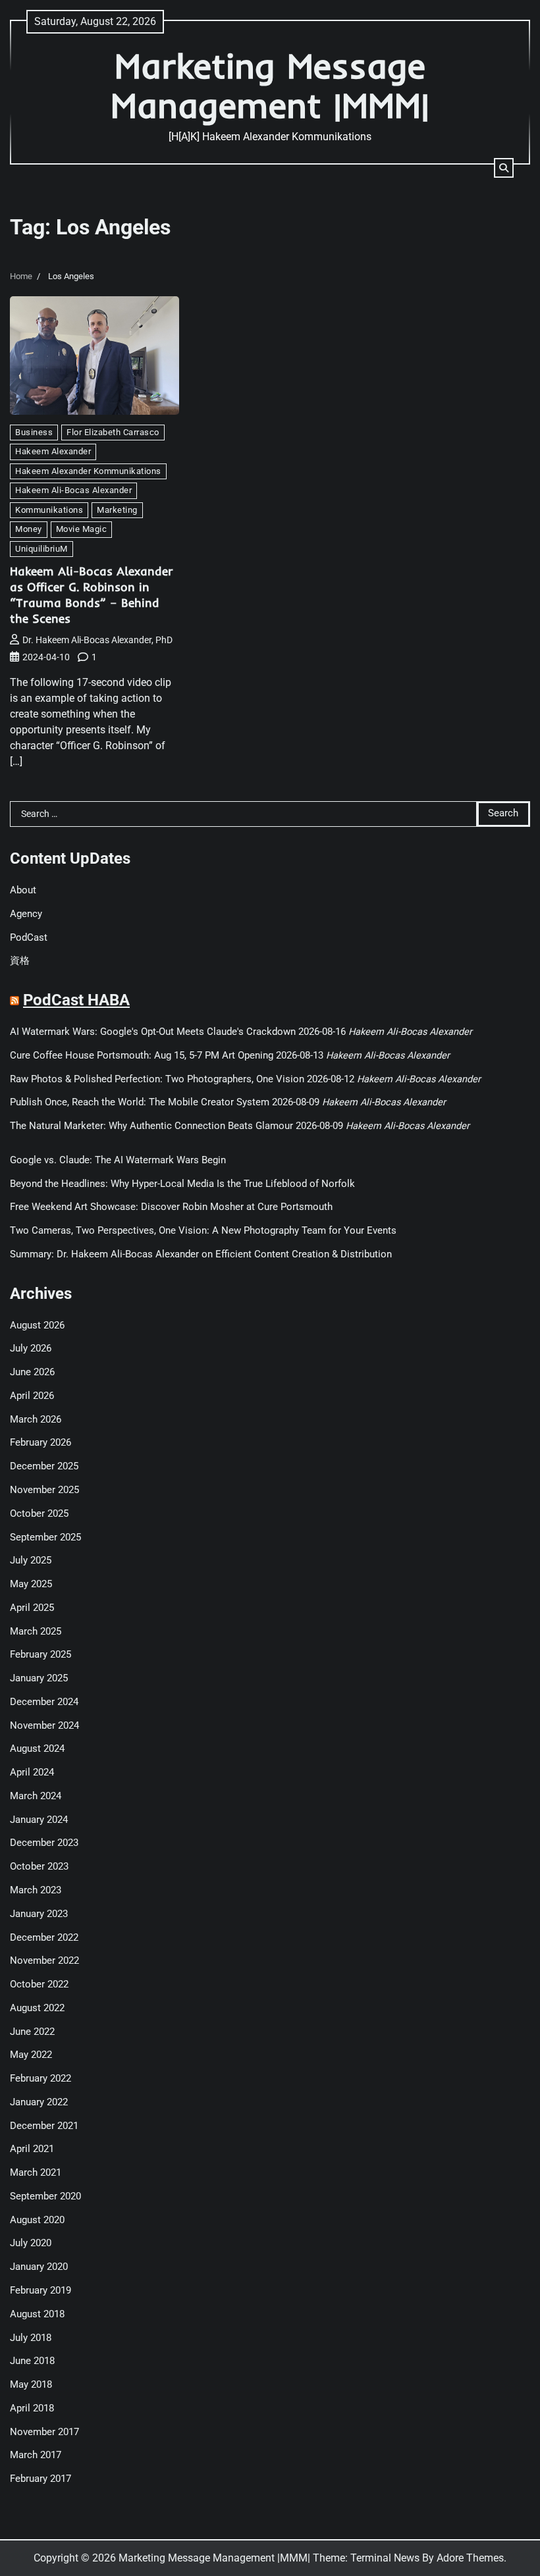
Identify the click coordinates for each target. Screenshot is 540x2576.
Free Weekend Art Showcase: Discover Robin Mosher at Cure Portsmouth (171, 1207)
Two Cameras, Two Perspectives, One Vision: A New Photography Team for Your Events (203, 1231)
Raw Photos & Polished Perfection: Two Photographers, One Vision (157, 1079)
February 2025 (40, 1655)
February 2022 (40, 2079)
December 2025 (44, 1466)
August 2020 (37, 2220)
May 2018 (31, 2385)
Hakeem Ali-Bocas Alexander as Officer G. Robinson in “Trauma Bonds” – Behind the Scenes (92, 595)
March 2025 (36, 1632)
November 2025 (44, 1490)
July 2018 (31, 2338)
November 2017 (44, 2432)
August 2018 (37, 2314)
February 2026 (40, 1443)
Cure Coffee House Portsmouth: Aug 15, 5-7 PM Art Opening (142, 1056)
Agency (26, 914)
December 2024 (44, 1702)
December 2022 (44, 1938)
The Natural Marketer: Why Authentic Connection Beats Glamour (151, 1126)
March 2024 (36, 1796)
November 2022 (44, 1961)
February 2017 (40, 2479)
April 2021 (32, 2149)
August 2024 (37, 1749)
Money (29, 529)
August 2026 (37, 1326)
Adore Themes (470, 2558)
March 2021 (36, 2173)
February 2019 (40, 2291)
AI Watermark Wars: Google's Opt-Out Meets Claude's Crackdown (153, 1032)
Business (34, 432)
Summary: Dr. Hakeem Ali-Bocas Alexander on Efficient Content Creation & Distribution (201, 1254)
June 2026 (32, 1372)
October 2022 (39, 1985)
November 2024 (44, 1726)
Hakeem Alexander (53, 451)
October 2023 (39, 1867)
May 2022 (31, 2055)
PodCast (29, 938)
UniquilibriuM (41, 549)
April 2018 (32, 2408)
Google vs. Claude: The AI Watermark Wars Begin (118, 1160)
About (23, 890)
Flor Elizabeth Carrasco (113, 432)
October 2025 (39, 1514)
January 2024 (39, 1820)
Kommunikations (49, 510)
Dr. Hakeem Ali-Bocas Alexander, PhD (97, 640)
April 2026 (32, 1396)
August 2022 (37, 2008)
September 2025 (45, 1538)
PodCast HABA (76, 1000)
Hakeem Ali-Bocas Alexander (73, 490)
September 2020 (45, 2196)
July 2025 (31, 1561)
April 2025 (32, 1608)
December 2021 (44, 2126)
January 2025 (39, 1678)
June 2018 (32, 2361)
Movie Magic (82, 529)
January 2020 (39, 2267)
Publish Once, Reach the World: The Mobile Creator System (140, 1102)
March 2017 (36, 2455)
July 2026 (31, 1349)
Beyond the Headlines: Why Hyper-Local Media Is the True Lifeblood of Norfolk (182, 1184)
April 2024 (32, 1773)
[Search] (504, 168)
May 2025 (31, 1584)
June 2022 (32, 2032)
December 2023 (44, 1843)
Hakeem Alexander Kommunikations (88, 471)
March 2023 (36, 1890)
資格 (20, 961)
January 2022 (39, 2102)
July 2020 (31, 2243)
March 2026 (36, 1420)
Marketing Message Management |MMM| (270, 85)
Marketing (117, 510)
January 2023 (39, 1914)
